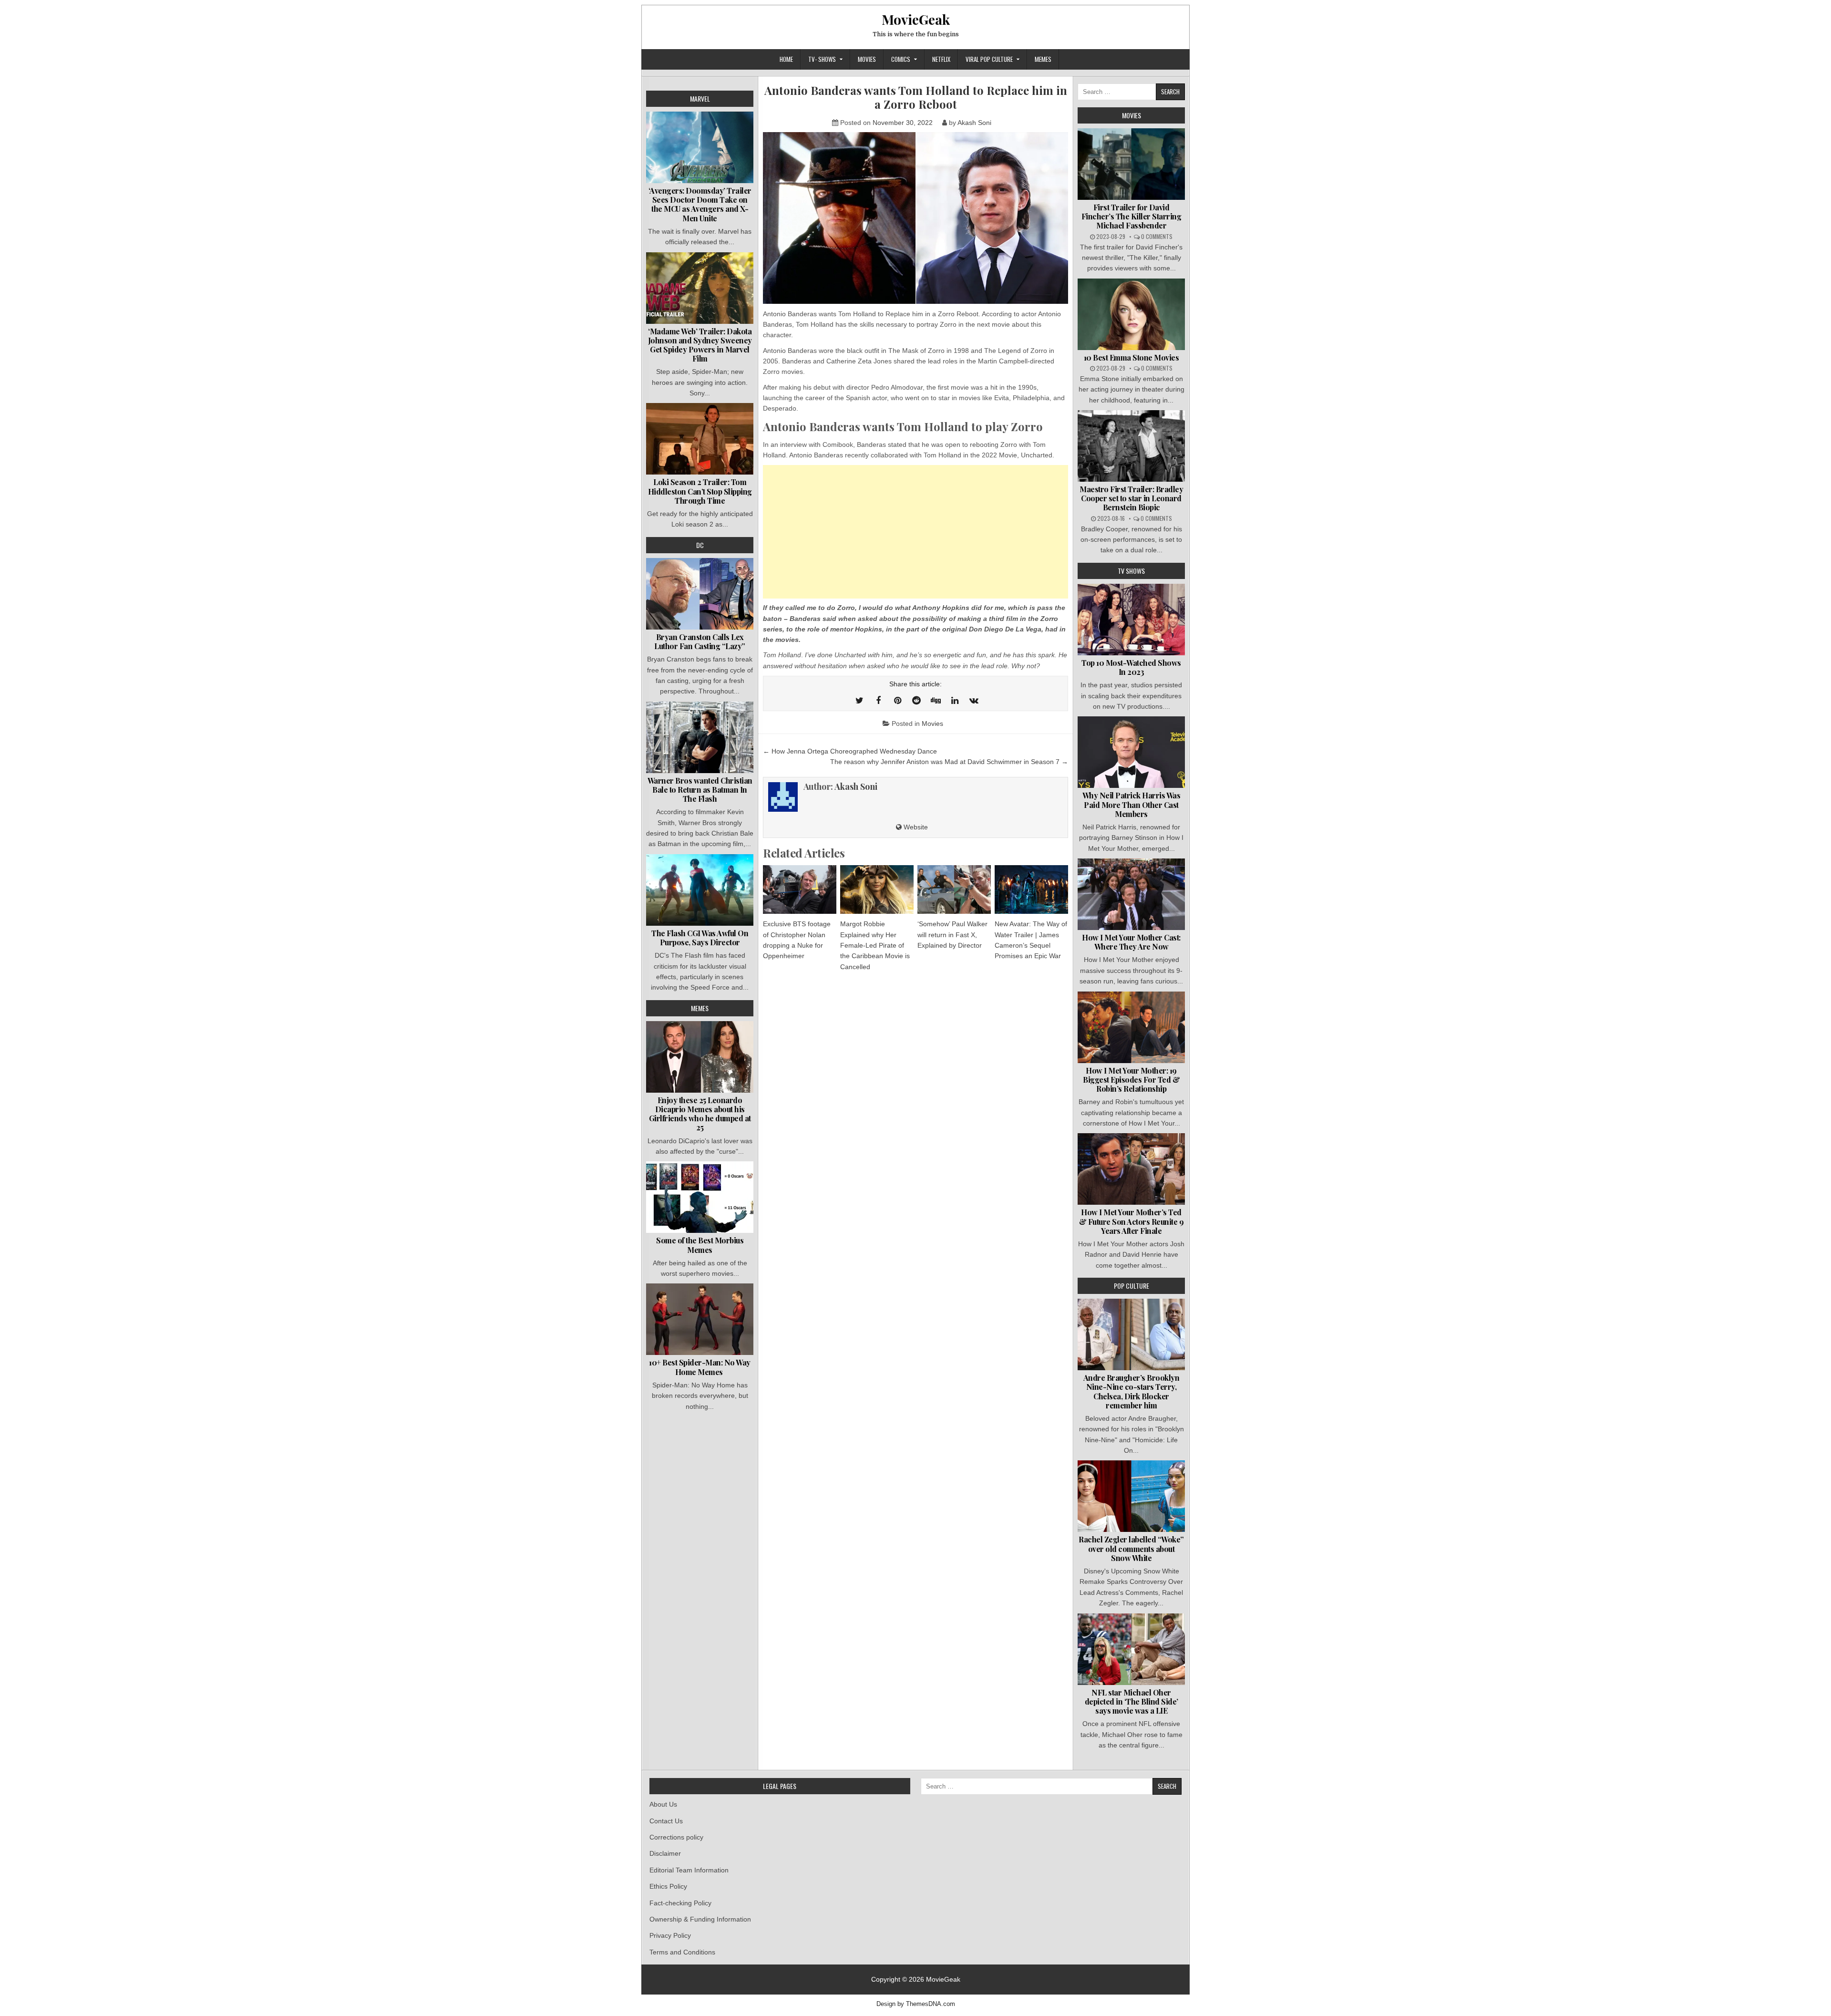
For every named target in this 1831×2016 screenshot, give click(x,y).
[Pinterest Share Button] (897, 701)
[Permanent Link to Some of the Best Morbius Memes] (700, 1197)
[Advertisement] (915, 532)
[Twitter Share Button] (859, 701)
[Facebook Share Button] (878, 701)
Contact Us (666, 1821)
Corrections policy (676, 1837)
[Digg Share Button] (936, 701)
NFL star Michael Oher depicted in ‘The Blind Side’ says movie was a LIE (1132, 1701)
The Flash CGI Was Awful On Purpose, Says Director (700, 938)
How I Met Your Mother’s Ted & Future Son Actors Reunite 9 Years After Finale (1132, 1221)
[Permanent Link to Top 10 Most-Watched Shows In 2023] (1131, 620)
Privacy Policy (670, 1935)
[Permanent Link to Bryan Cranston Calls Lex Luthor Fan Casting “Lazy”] (700, 594)
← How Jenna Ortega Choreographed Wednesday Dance (850, 751)
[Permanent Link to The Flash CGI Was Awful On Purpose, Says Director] (700, 890)
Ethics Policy (668, 1886)
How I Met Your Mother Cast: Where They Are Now (1131, 942)
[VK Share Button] (974, 701)
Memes (1043, 59)
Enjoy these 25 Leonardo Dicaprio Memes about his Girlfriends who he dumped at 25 (700, 1114)
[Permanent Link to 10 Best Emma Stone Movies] (1131, 314)
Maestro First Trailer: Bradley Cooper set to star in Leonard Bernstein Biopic (1131, 498)
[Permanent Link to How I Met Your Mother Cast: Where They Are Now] (1131, 894)
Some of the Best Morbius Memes (700, 1245)
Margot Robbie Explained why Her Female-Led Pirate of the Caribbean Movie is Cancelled (875, 945)
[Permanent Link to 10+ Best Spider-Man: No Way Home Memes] (700, 1319)
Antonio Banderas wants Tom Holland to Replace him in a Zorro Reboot (916, 97)
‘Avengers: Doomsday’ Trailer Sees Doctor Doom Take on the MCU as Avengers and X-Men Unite (700, 204)
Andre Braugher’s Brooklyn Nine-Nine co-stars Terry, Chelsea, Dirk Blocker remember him (1132, 1391)
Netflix (941, 59)
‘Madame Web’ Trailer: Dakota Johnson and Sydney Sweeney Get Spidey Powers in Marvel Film (700, 345)
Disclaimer (665, 1853)
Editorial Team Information (689, 1870)
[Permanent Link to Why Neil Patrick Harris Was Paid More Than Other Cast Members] (1131, 752)
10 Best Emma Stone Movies (1132, 357)
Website (915, 827)
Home (786, 59)
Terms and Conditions (682, 1952)
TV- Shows (822, 59)
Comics (901, 59)
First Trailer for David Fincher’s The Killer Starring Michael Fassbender (1132, 216)
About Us (663, 1804)
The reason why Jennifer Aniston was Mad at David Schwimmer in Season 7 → (949, 762)
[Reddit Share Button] (916, 701)
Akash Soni (974, 123)
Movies (867, 59)
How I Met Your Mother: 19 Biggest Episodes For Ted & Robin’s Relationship (1131, 1080)
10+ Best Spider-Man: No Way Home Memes (700, 1367)
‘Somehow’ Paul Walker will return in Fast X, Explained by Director (952, 935)
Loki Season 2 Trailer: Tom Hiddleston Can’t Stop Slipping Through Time (700, 491)
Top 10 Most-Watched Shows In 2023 (1131, 667)
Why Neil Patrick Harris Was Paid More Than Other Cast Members (1132, 804)
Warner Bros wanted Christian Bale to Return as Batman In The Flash (700, 790)
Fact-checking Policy (680, 1903)
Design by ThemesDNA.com (916, 2004)
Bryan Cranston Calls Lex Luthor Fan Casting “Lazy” (700, 641)
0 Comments (1157, 236)
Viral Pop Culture (989, 59)
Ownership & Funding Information (700, 1919)
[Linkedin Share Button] (955, 701)
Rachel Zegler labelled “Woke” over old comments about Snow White (1131, 1548)
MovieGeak (916, 19)
